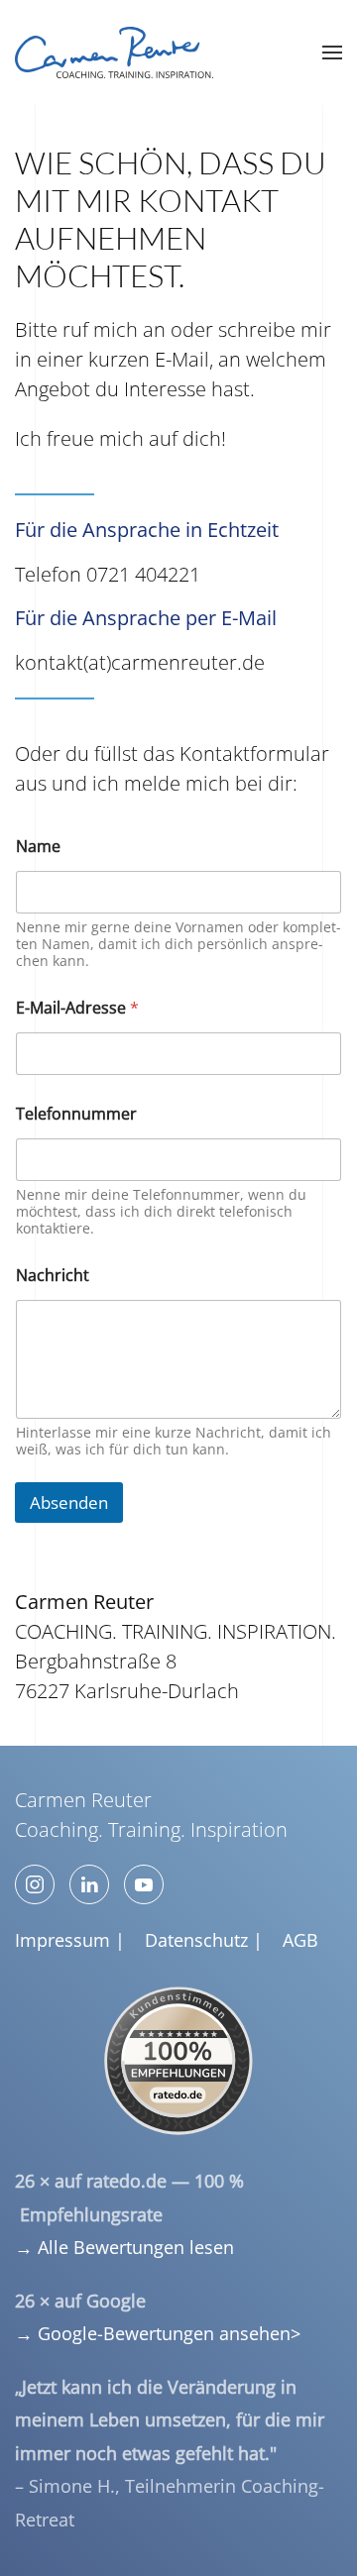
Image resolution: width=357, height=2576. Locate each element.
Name (38, 847)
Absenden (69, 1503)
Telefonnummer (76, 1114)
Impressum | (70, 1940)
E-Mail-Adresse (77, 1008)
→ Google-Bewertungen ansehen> (158, 2333)
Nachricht (53, 1276)
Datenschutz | (204, 1940)
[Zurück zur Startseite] (114, 53)
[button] (332, 53)
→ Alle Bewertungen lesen (124, 2247)
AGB (300, 1940)
